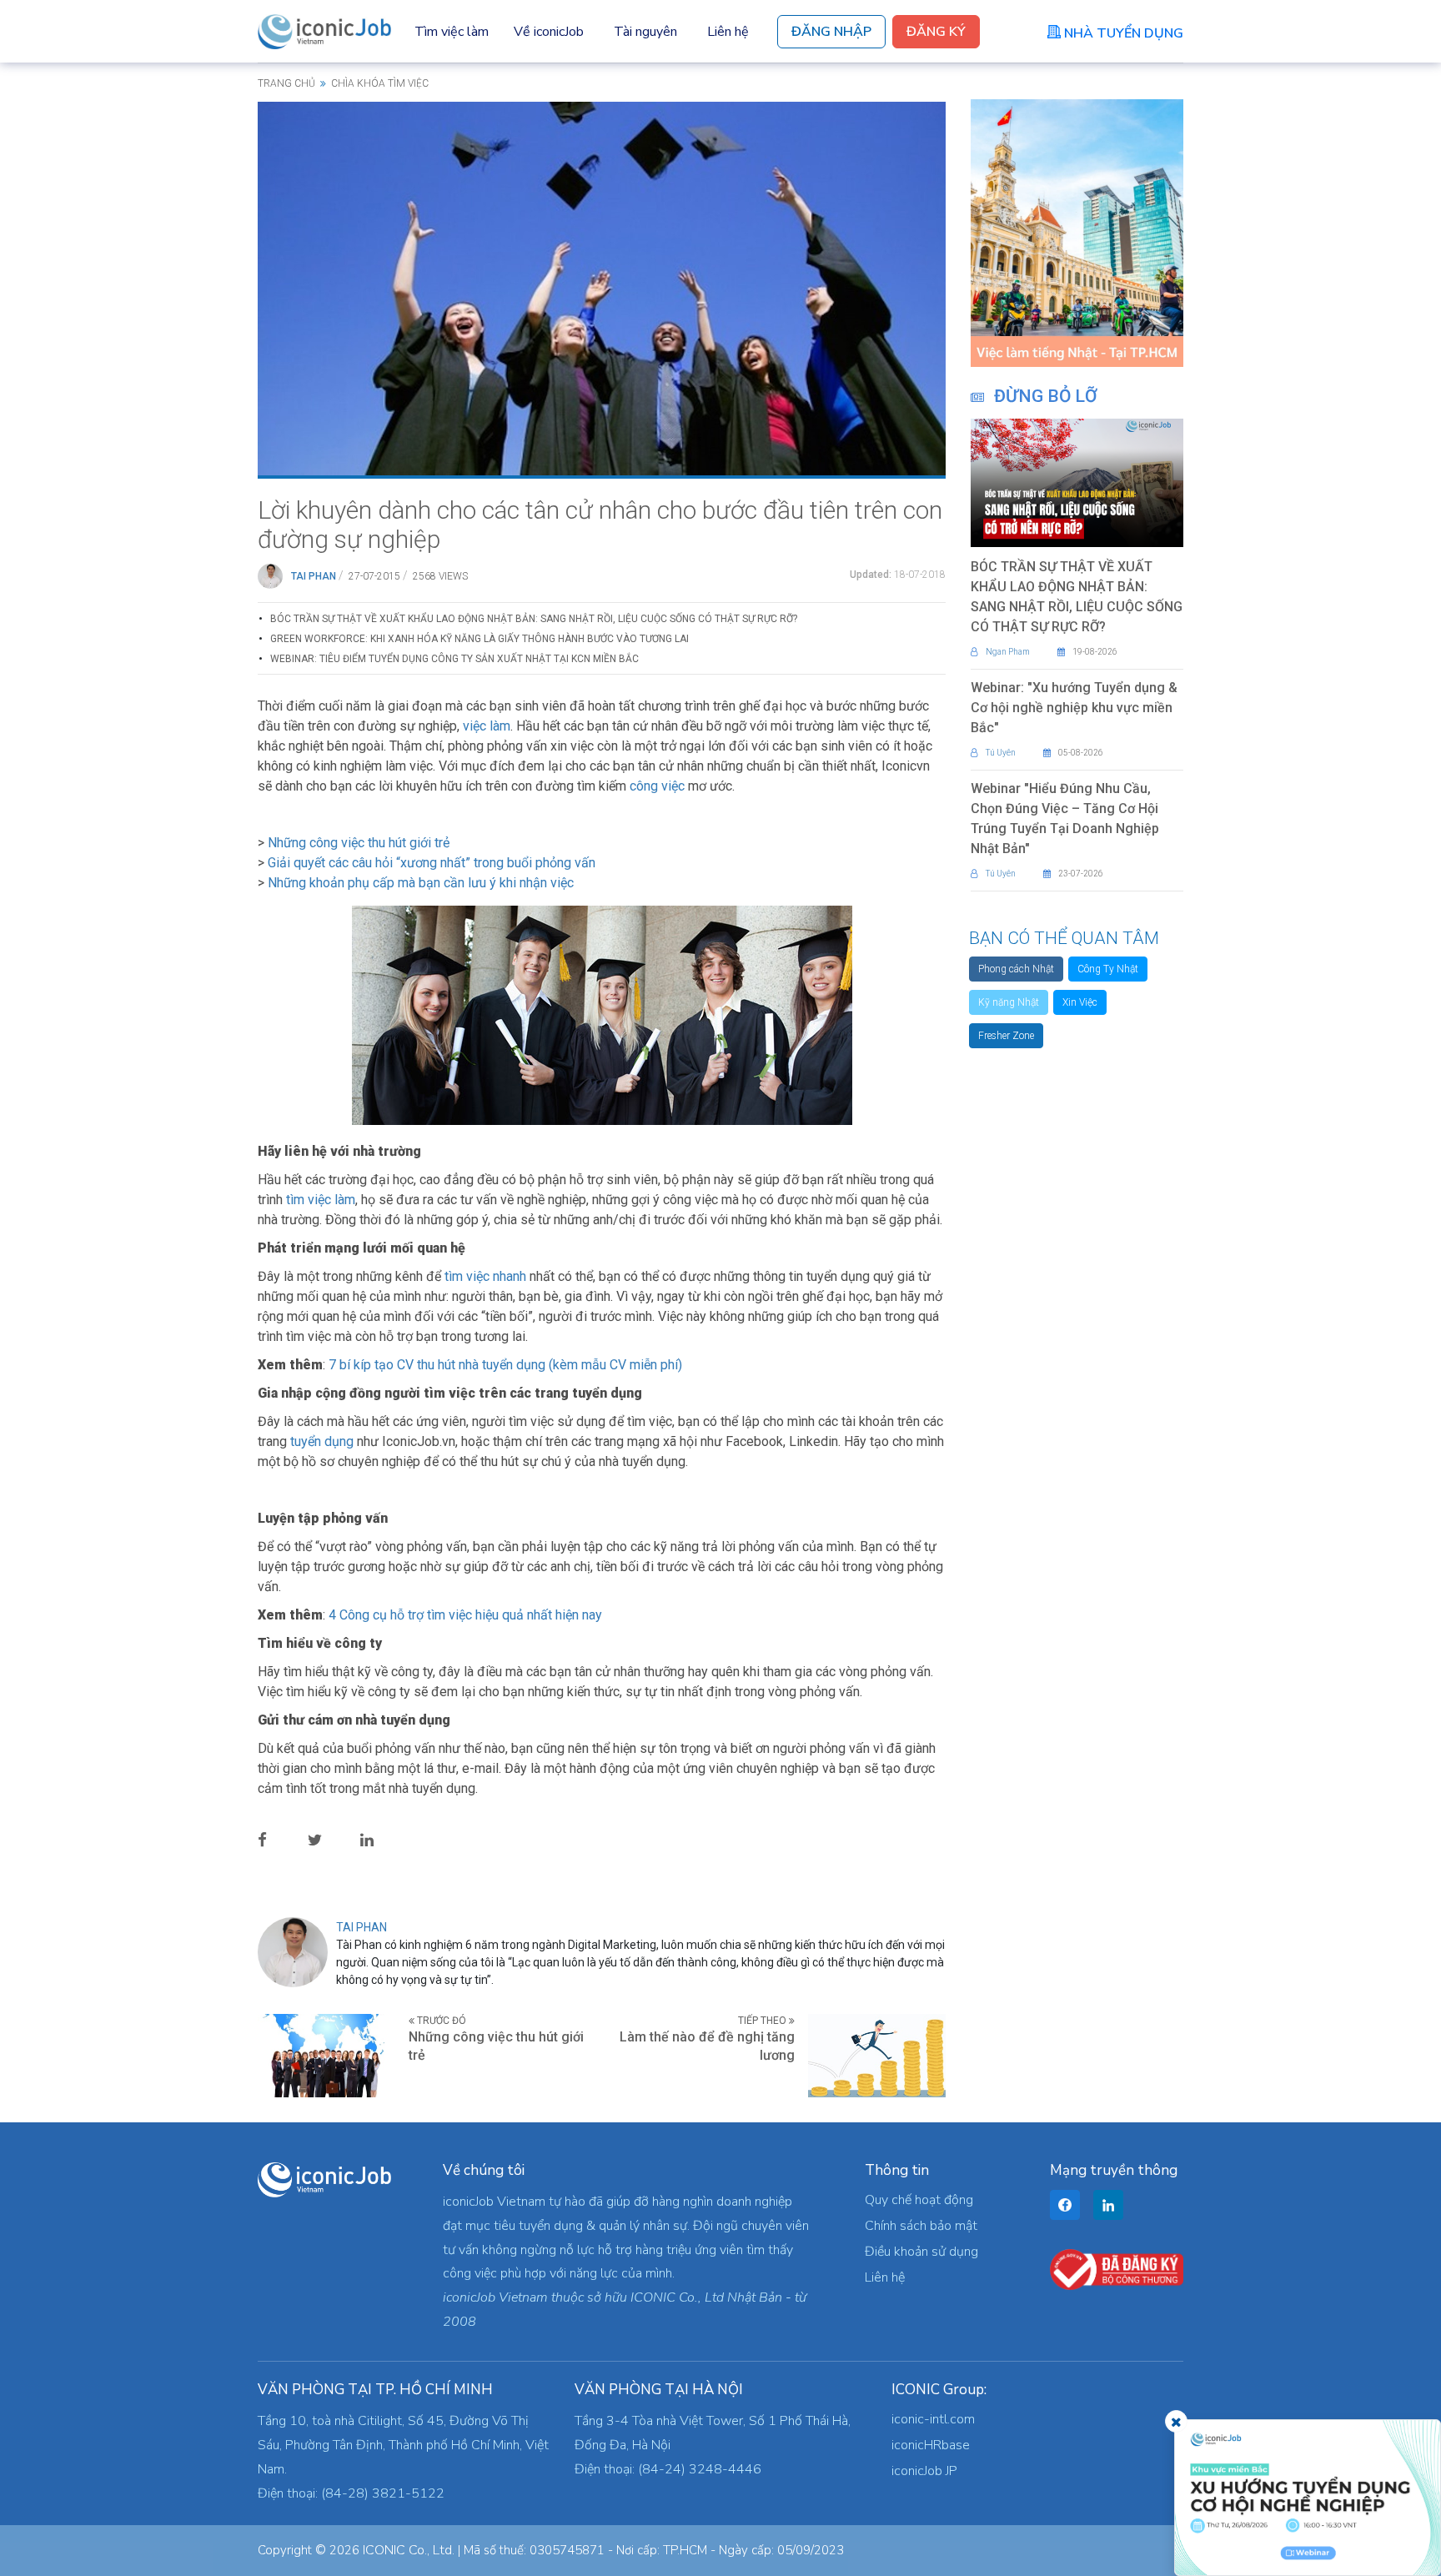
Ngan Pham (1008, 652)
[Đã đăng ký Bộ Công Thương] (1117, 2268)
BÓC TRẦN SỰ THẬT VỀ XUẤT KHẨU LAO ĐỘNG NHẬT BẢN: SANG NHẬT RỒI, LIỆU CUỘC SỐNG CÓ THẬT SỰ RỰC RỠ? (534, 619)
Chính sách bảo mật (921, 2226)
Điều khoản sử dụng (921, 2252)
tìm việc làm (321, 1200)
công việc (657, 786)
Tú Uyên (1001, 753)
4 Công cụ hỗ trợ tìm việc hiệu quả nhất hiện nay (465, 1615)
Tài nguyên (645, 32)
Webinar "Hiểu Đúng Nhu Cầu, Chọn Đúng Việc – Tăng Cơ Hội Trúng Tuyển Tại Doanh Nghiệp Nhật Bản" (1065, 818)
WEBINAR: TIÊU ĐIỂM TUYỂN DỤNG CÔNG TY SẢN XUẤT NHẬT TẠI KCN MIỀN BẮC (454, 659)
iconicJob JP (924, 2471)
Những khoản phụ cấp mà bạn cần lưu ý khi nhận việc (421, 883)
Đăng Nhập (831, 32)
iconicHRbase (931, 2445)
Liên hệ (728, 32)
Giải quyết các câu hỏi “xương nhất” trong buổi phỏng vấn (430, 863)
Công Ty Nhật (1108, 969)
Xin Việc (1080, 1002)
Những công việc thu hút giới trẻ (359, 843)
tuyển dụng (322, 1441)
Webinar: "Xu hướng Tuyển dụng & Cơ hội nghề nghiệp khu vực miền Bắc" (1074, 708)
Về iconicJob (549, 32)
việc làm (487, 726)
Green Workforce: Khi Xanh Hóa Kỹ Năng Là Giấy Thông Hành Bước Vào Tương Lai (479, 639)
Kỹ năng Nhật (1009, 1002)
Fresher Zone (1006, 1036)
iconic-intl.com (933, 2419)
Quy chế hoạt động (919, 2200)
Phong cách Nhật (1016, 969)
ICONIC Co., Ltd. (409, 2550)
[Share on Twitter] (328, 1840)
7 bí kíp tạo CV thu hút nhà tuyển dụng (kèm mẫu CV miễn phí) (505, 1365)
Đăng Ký (936, 32)
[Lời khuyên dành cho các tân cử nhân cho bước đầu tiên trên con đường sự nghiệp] (602, 288)
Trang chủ (286, 83)
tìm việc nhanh (485, 1276)
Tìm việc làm (452, 32)
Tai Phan (314, 576)
